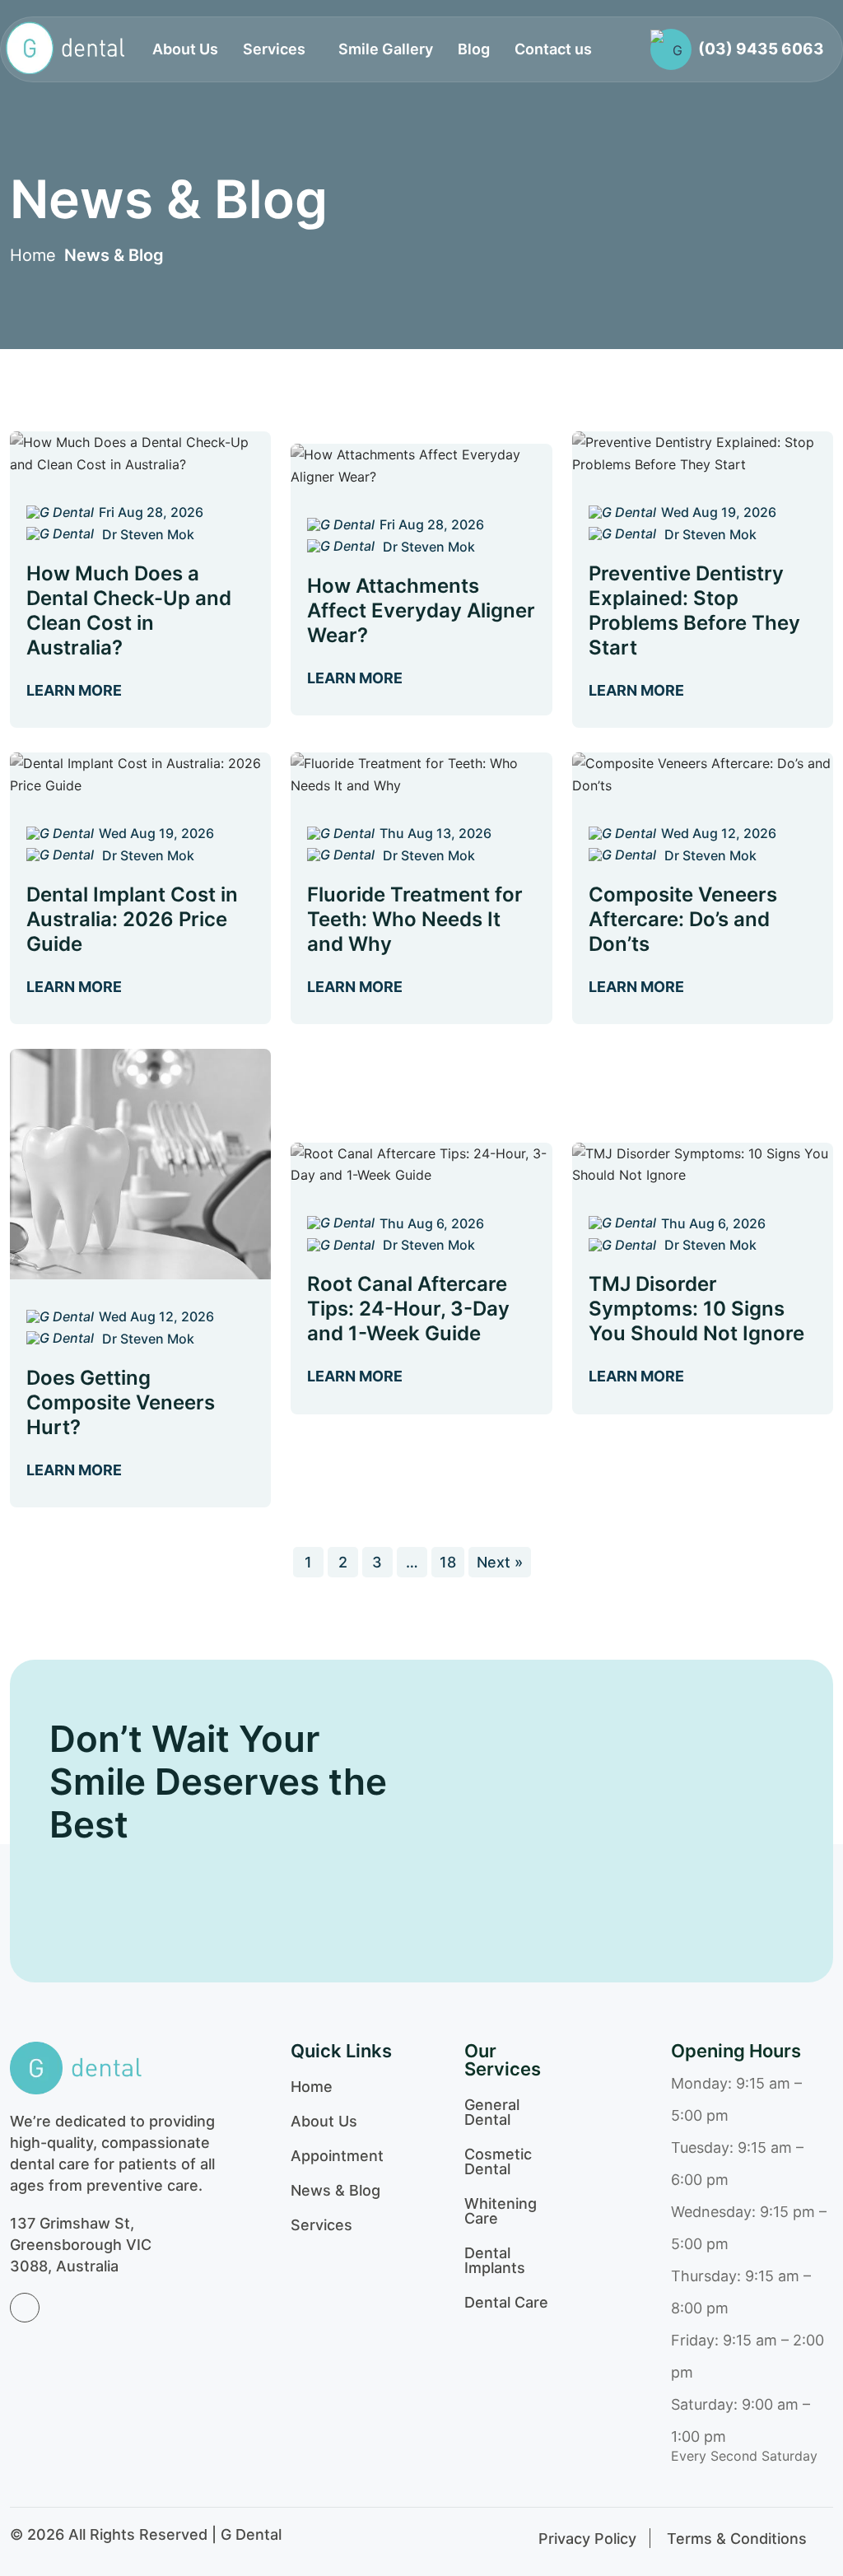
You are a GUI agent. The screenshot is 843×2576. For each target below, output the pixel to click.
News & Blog (114, 255)
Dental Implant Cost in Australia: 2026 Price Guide (132, 919)
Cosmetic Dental (498, 2162)
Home (33, 255)
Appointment (337, 2156)
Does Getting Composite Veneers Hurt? (121, 1402)
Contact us (553, 49)
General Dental (492, 2113)
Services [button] (274, 49)
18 (448, 1562)
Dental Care (506, 2303)
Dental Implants (495, 2261)
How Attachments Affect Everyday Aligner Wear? (421, 610)
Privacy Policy (587, 2539)
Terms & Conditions (737, 2539)
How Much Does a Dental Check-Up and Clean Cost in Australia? (129, 610)
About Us (185, 49)
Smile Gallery (386, 49)
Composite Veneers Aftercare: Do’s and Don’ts (683, 919)
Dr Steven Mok (147, 534)
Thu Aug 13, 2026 (435, 833)
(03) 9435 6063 (761, 49)
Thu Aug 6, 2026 (432, 1223)
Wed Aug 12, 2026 (719, 833)
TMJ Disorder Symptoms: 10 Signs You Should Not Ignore (696, 1309)
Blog (474, 49)
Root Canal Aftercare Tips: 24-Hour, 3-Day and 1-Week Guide (408, 1309)
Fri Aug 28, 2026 (151, 512)
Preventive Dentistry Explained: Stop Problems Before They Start (694, 610)
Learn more (76, 690)
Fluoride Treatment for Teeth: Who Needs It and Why (415, 919)
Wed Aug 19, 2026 (719, 512)
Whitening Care (501, 2211)
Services (321, 2225)
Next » (500, 1562)
